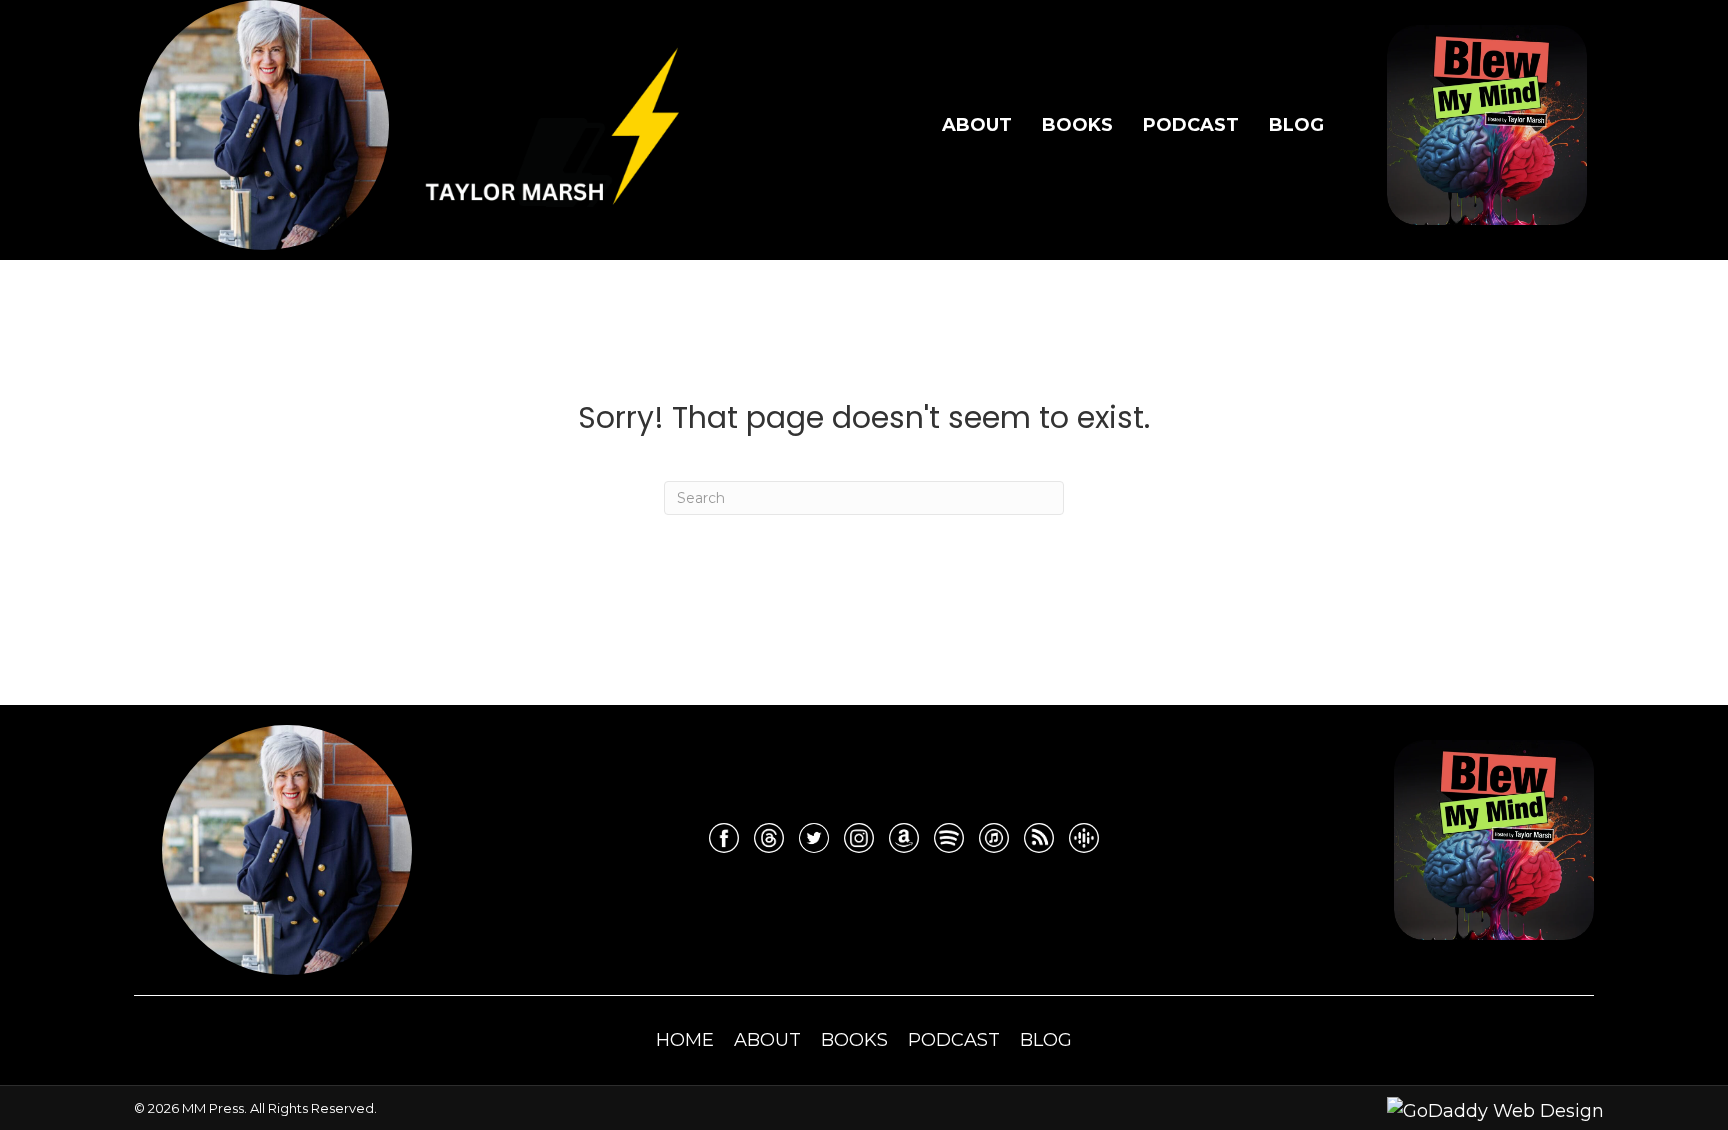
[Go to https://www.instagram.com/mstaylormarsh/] (859, 838)
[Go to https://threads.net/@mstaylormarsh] (769, 838)
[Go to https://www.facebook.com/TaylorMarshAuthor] (724, 838)
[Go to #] (949, 838)
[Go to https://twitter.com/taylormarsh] (814, 838)
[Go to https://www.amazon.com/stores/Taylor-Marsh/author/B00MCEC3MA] (904, 838)
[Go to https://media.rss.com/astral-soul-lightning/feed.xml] (1039, 838)
